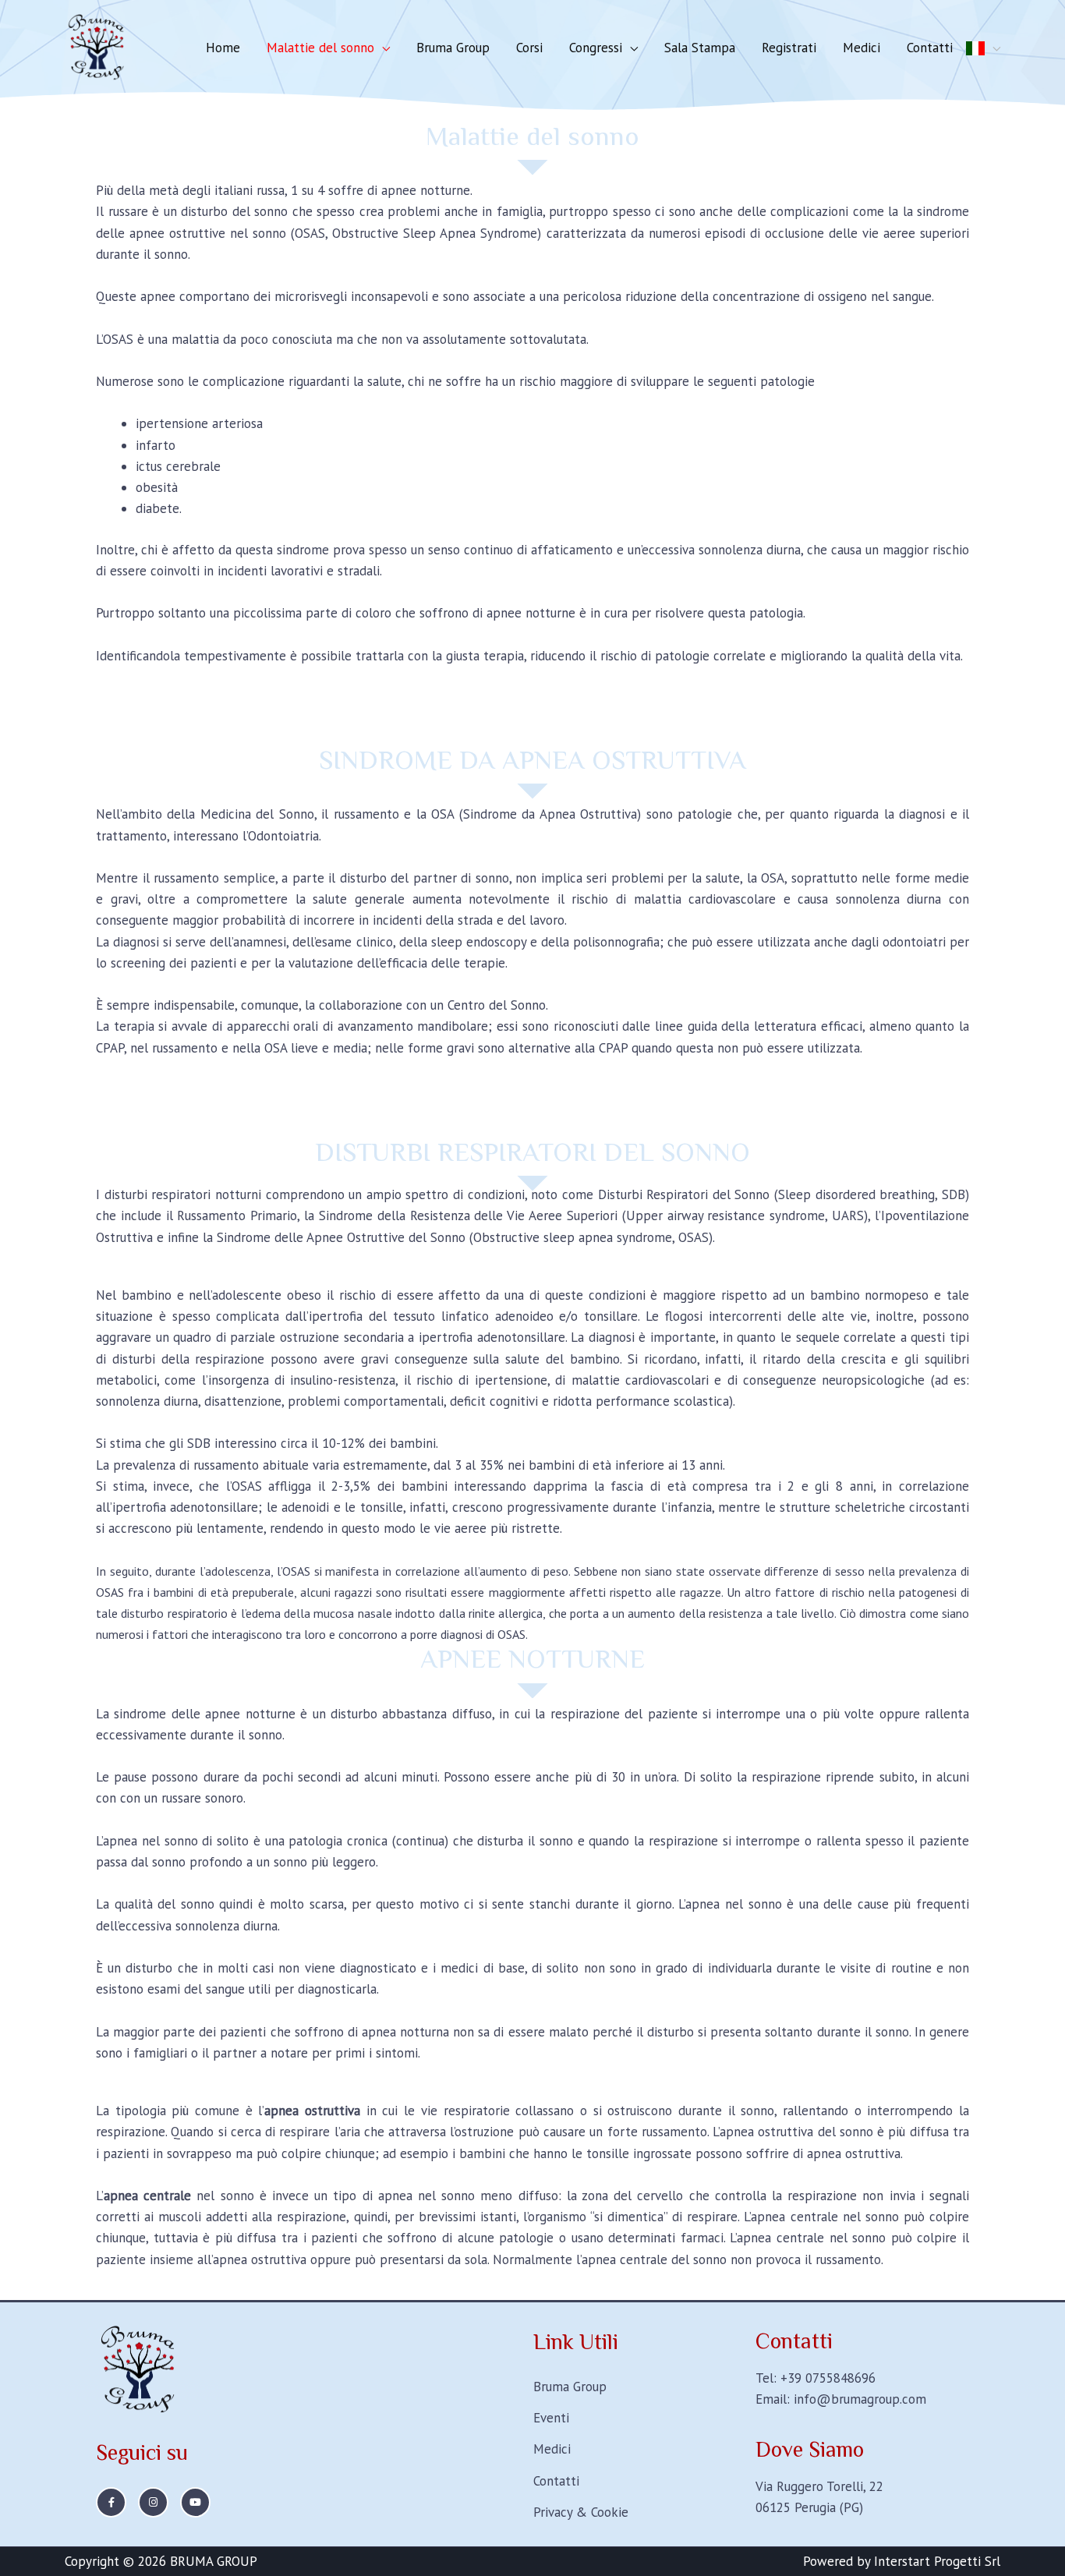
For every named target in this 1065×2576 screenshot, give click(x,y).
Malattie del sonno (320, 48)
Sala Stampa (700, 48)
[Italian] (983, 48)
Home (223, 48)
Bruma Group (453, 48)
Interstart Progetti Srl (937, 2561)
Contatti (930, 48)
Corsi (529, 48)
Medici (862, 48)
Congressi (596, 48)
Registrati (789, 48)
